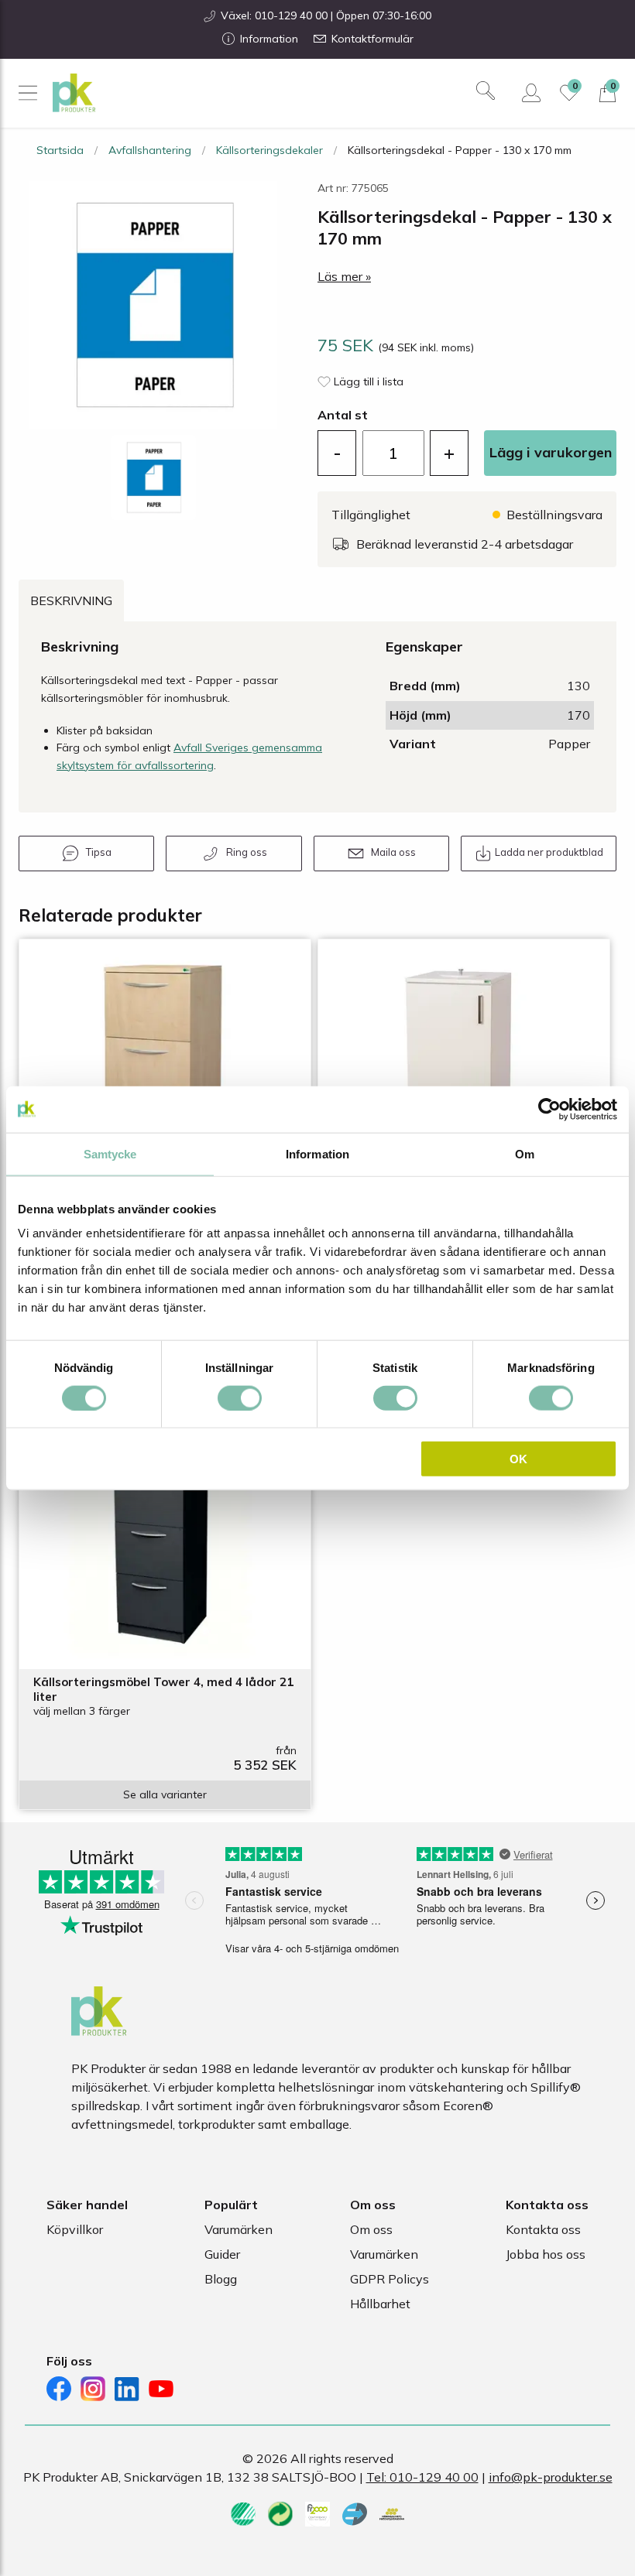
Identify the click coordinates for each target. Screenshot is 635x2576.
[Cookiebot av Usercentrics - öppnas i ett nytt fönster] (549, 1109)
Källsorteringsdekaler (269, 150)
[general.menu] (27, 93)
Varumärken (239, 2229)
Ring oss (247, 852)
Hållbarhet (380, 2304)
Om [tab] (525, 1153)
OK (518, 1459)
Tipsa (99, 852)
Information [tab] (317, 1153)
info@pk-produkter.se (551, 2477)
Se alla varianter (165, 1794)
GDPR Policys (390, 2279)
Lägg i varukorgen (551, 452)
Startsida (60, 150)
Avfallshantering (150, 150)
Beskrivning (71, 600)
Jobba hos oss (546, 2254)
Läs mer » (344, 276)
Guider (222, 2254)
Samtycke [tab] (110, 1153)
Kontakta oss (543, 2229)
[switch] (240, 1397)
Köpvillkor (75, 2229)
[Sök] (486, 91)
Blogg (221, 2279)
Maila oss (393, 852)
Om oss (371, 2229)
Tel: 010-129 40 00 (422, 2477)
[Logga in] (531, 93)
